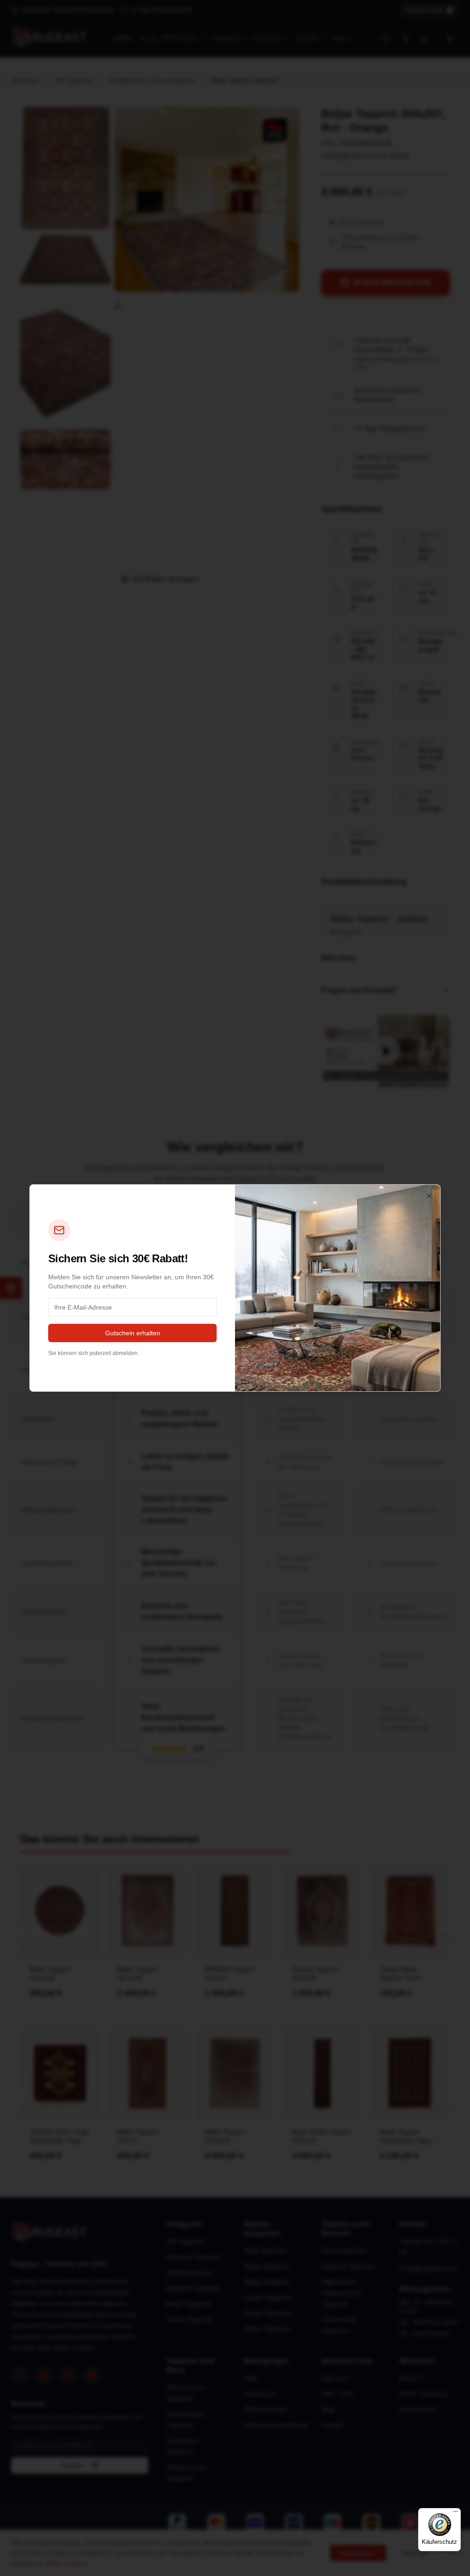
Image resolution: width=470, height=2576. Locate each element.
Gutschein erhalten (133, 1333)
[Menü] (455, 2514)
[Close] (429, 1196)
